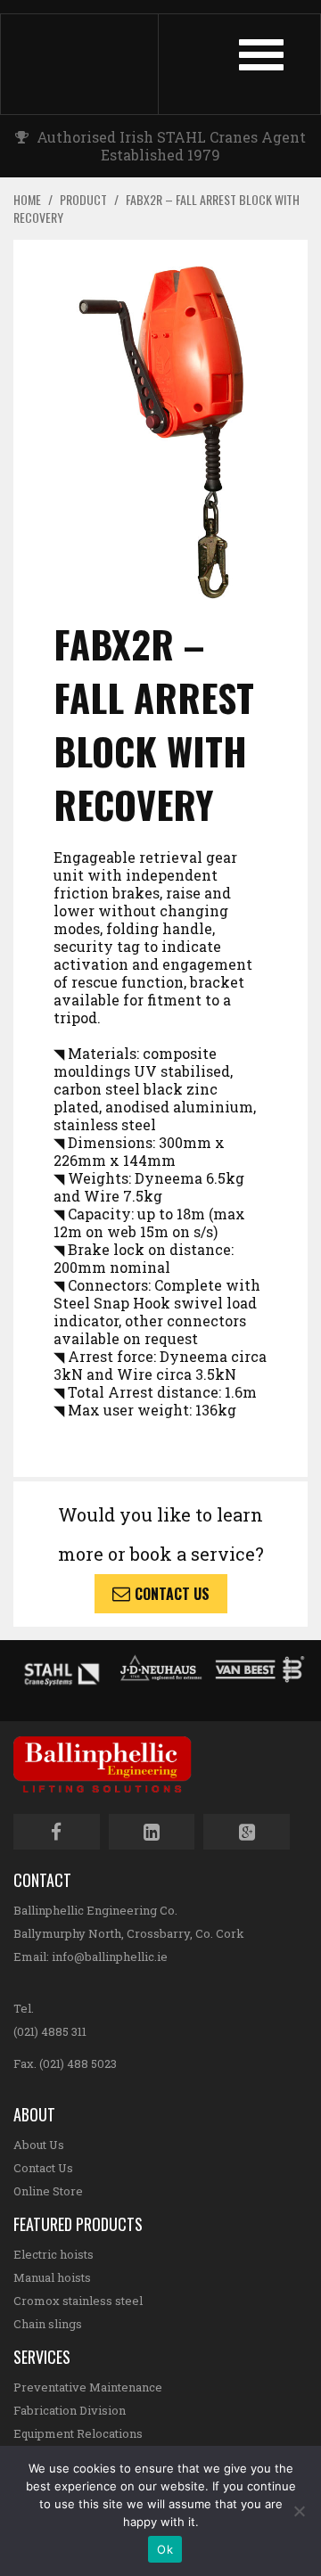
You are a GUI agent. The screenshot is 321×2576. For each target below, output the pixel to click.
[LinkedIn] (152, 1832)
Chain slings (48, 2324)
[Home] (96, 64)
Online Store (48, 2191)
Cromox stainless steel (78, 2301)
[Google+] (247, 1832)
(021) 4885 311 (50, 2031)
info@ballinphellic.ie (110, 1957)
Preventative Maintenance (88, 2387)
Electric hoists (53, 2254)
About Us (39, 2145)
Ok (165, 2549)
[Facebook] (57, 1832)
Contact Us (172, 1594)
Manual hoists (52, 2277)
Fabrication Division (70, 2410)
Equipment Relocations (78, 2433)
